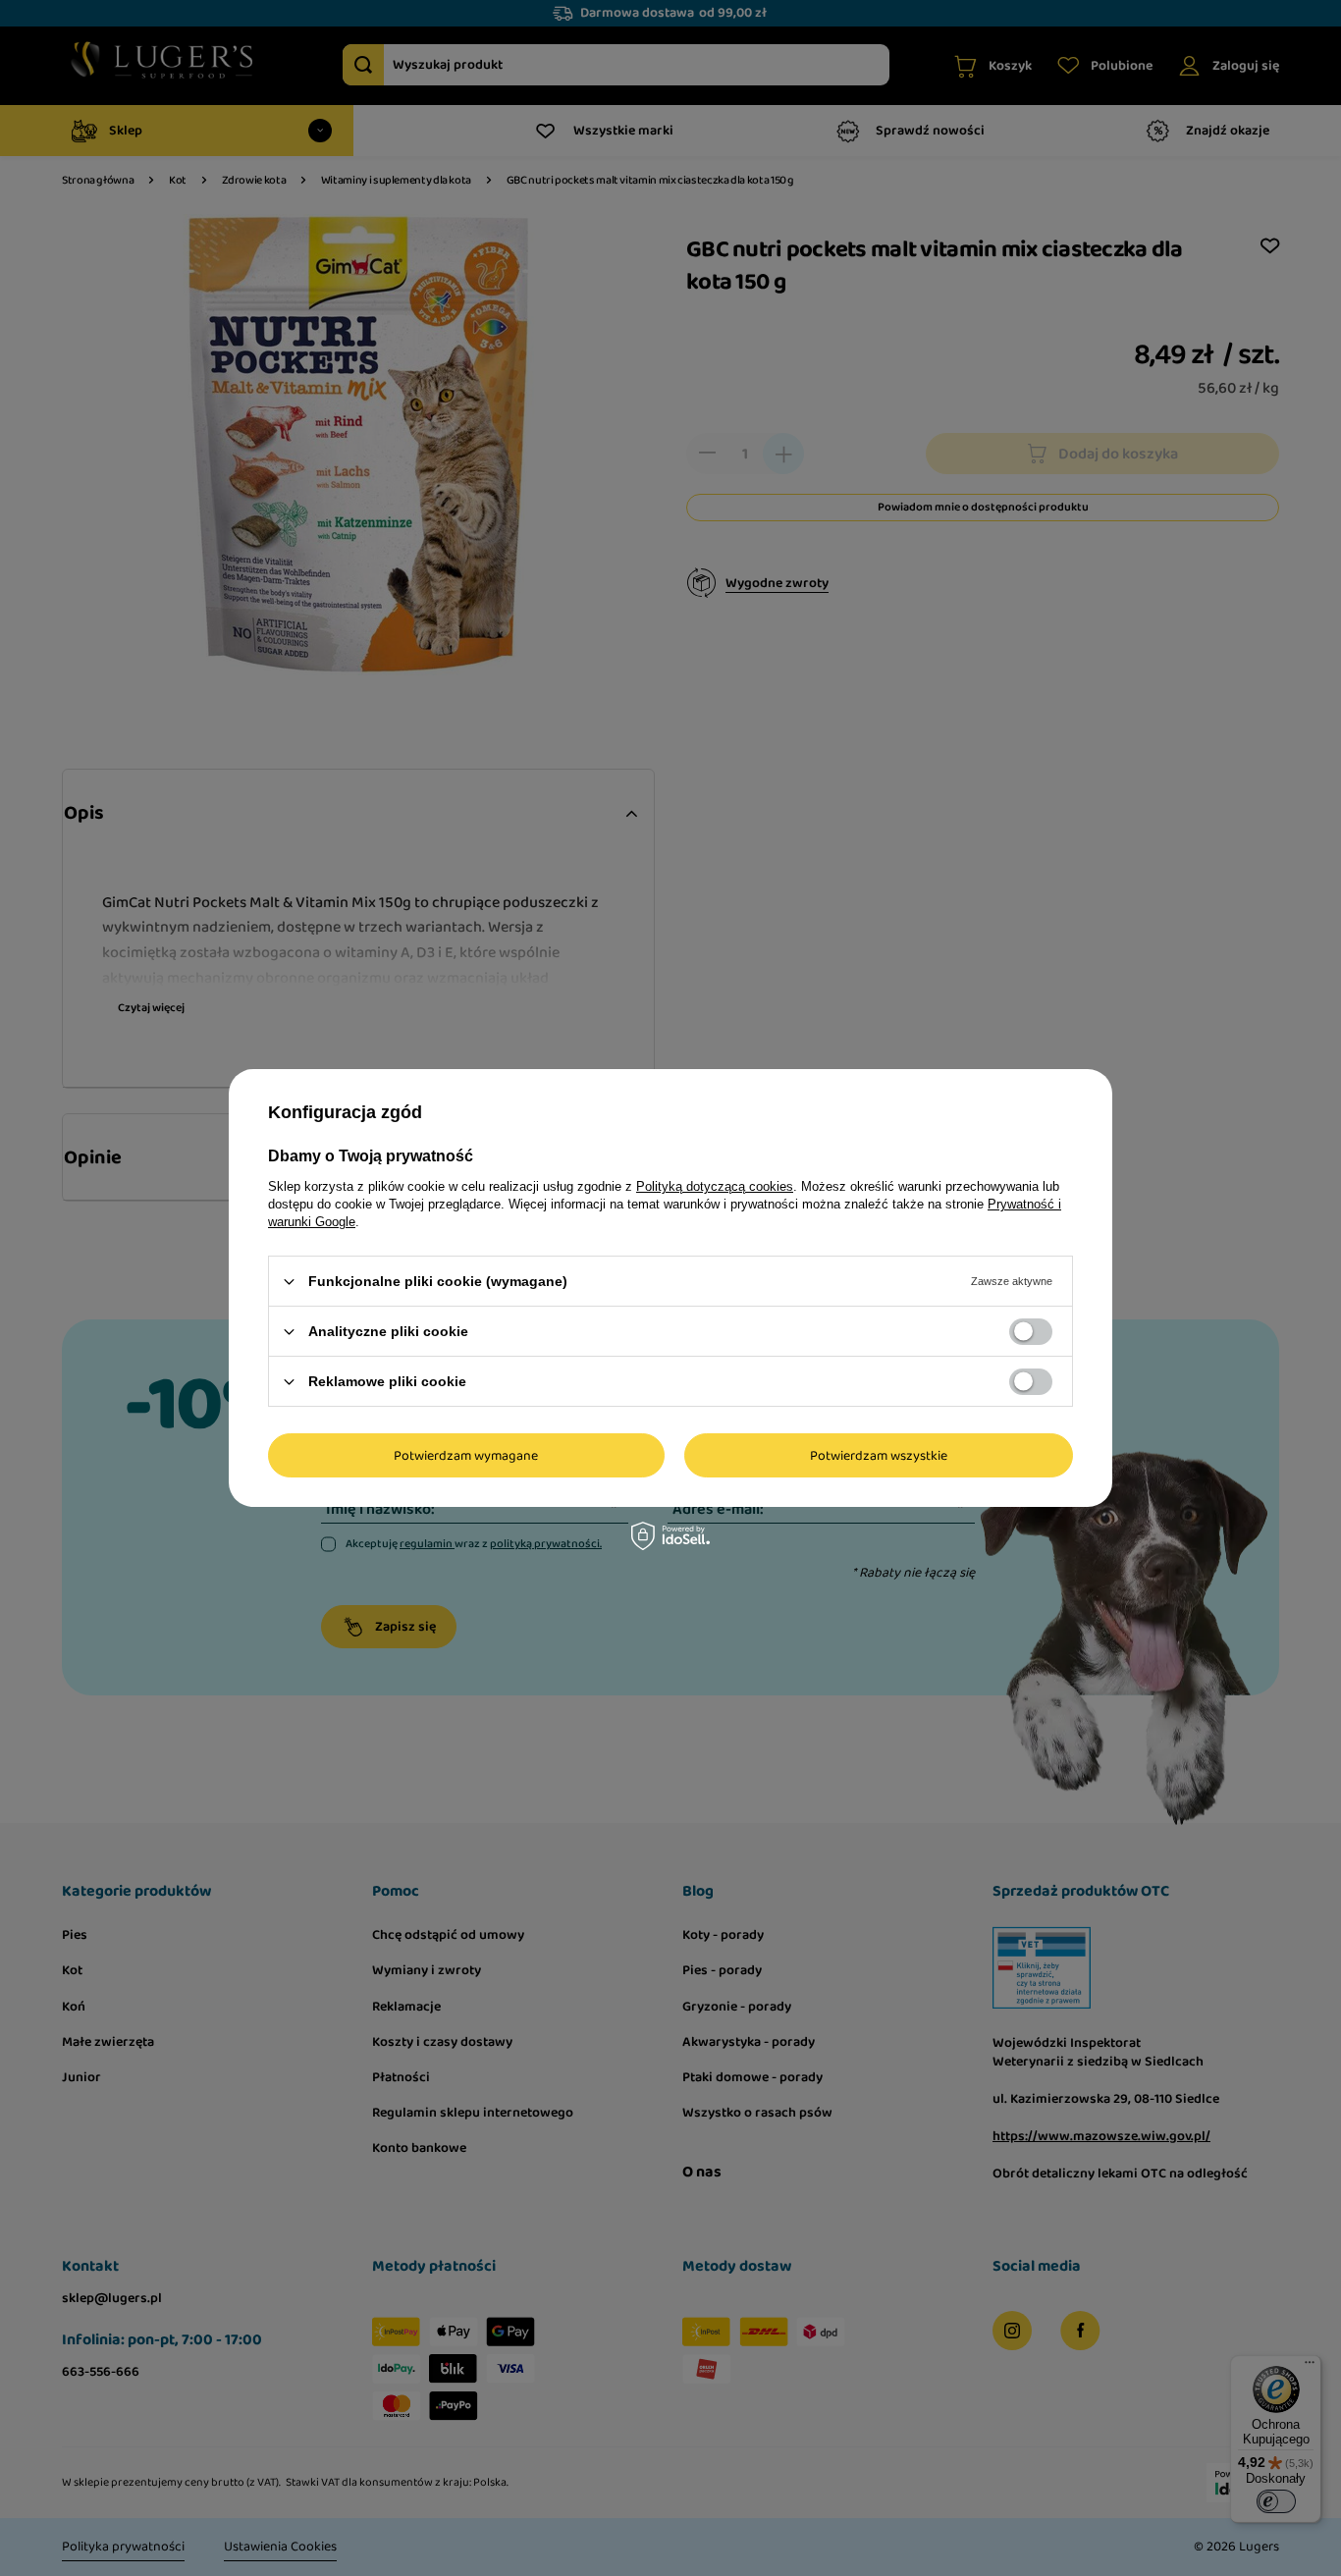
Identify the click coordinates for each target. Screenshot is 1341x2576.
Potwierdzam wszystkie (879, 1455)
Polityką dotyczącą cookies (715, 1186)
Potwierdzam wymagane (466, 1455)
